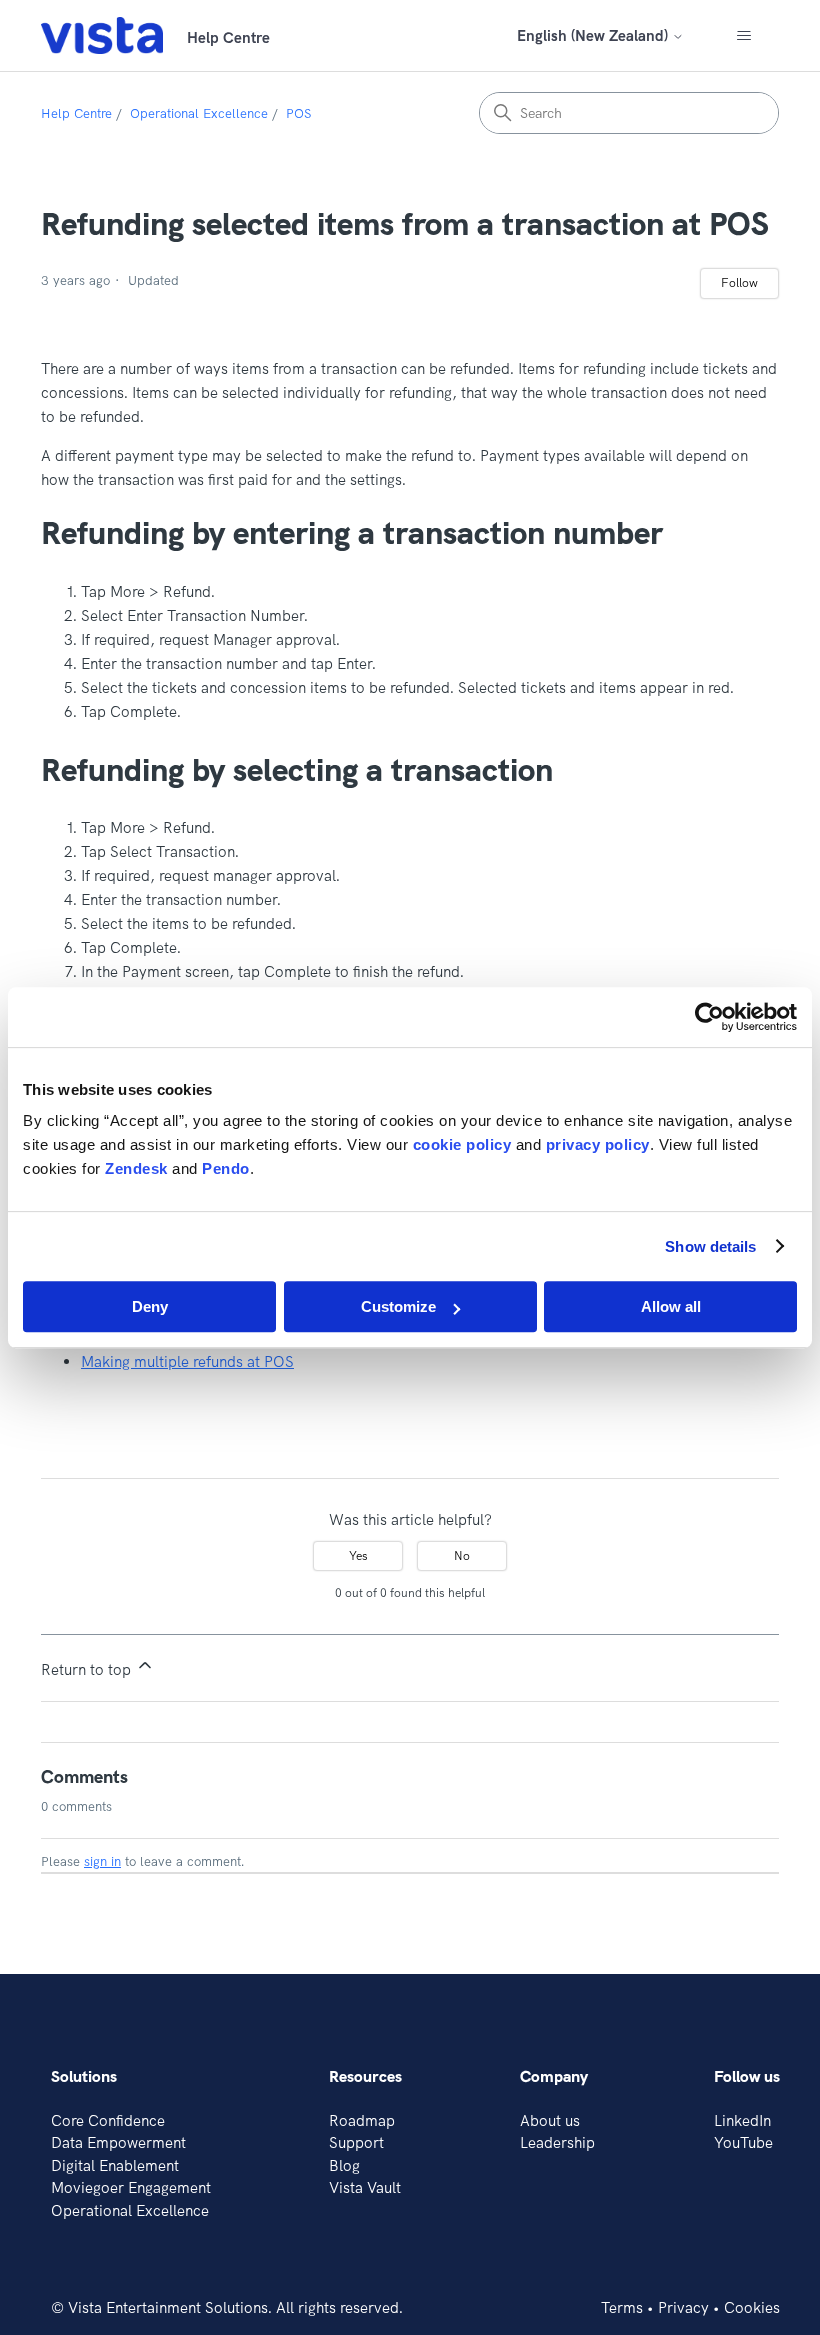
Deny (150, 1306)
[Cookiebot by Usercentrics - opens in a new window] (709, 1017)
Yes (358, 1555)
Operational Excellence (199, 113)
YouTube (743, 2142)
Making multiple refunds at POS (187, 1361)
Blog (344, 2165)
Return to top (88, 1669)
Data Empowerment (118, 2142)
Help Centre (76, 113)
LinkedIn (742, 2120)
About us (550, 2120)
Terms (622, 2307)
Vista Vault (365, 2187)
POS (298, 113)
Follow (739, 282)
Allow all (671, 1306)
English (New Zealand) (594, 35)
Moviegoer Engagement (131, 2187)
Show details (710, 1246)
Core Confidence (108, 2120)
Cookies (752, 2307)
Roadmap (362, 2120)
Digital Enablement (115, 2165)
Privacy (683, 2307)
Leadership (557, 2142)
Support (356, 2142)
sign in (102, 1861)
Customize (398, 1306)
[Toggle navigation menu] (743, 36)
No (462, 1555)
